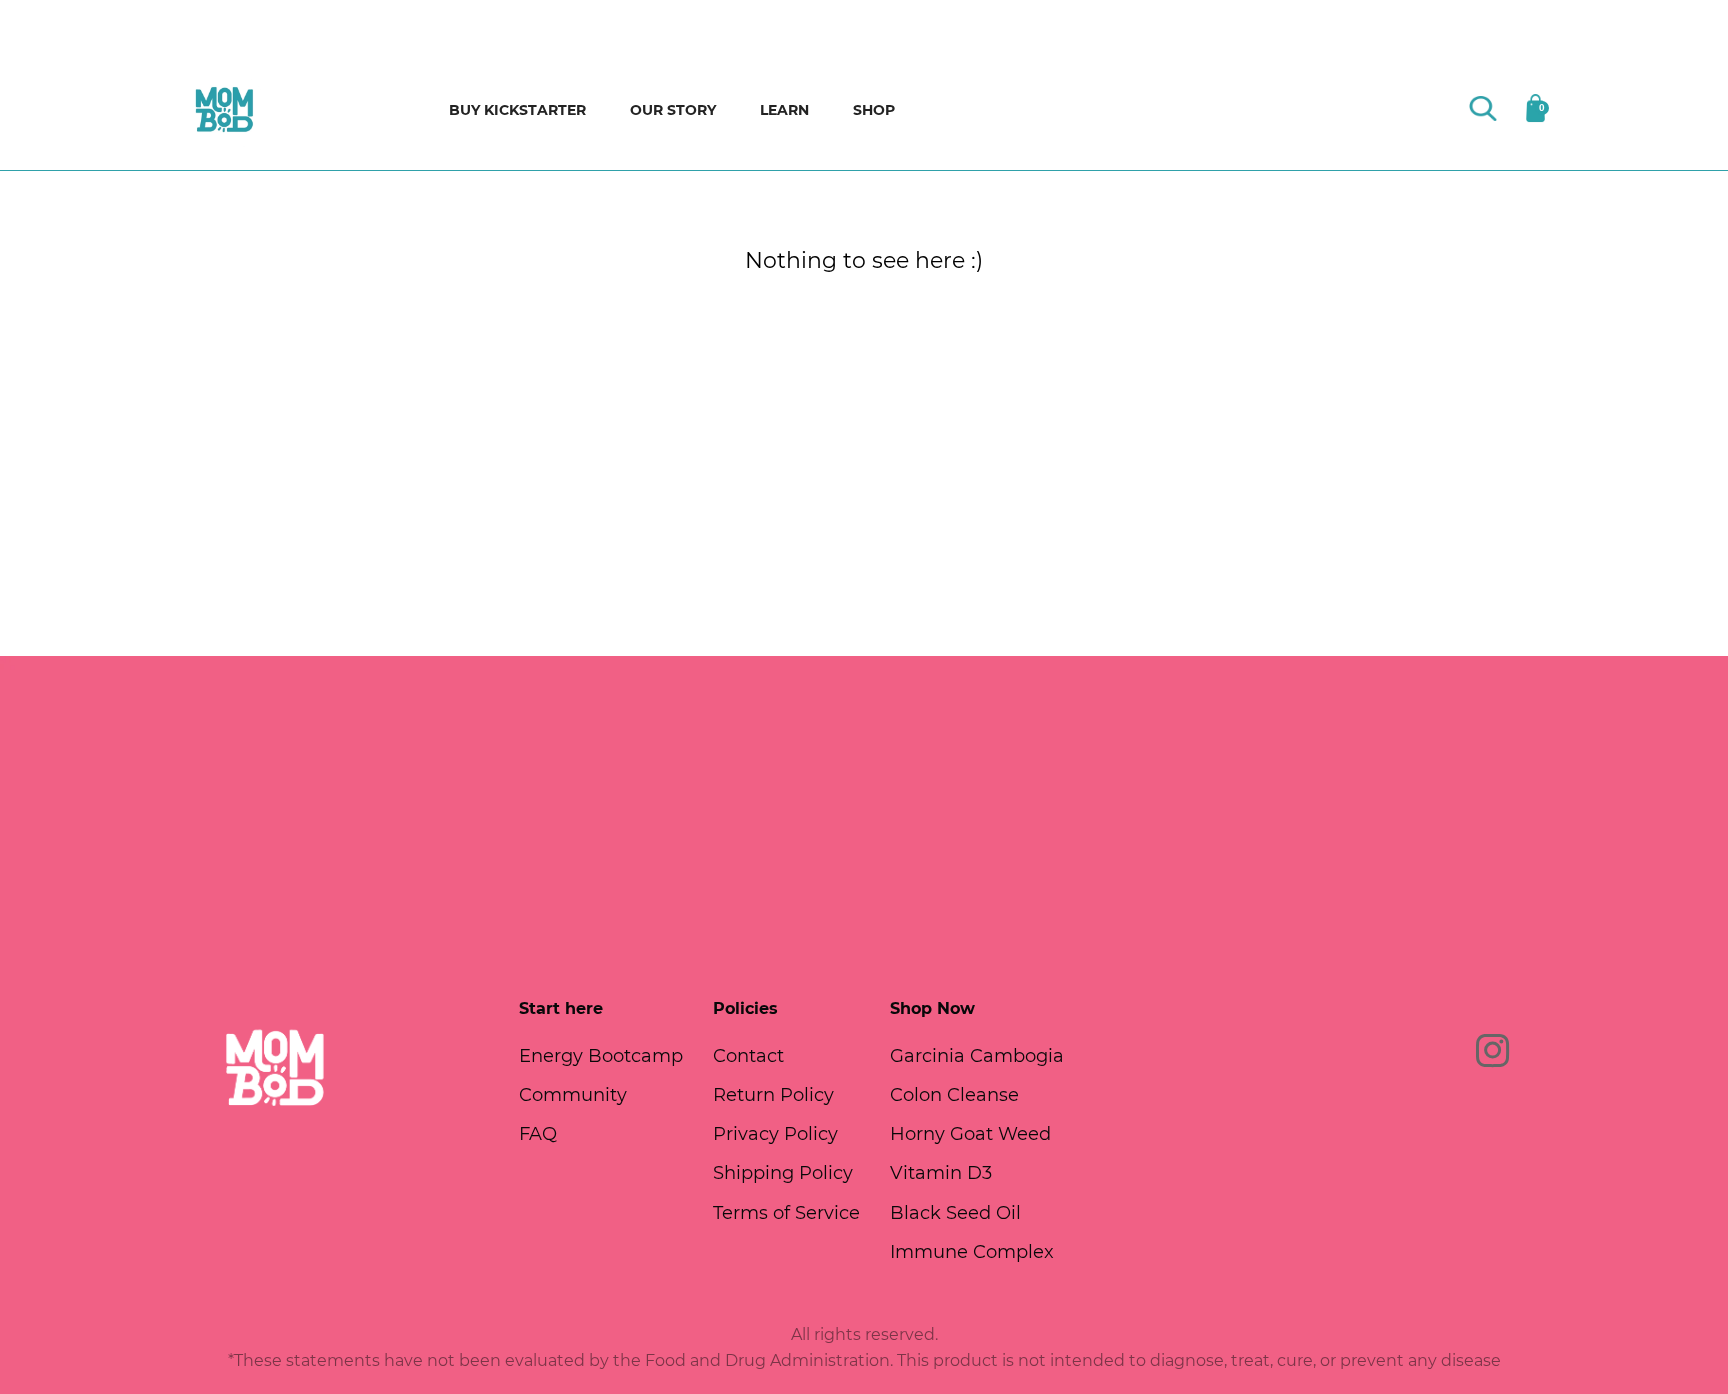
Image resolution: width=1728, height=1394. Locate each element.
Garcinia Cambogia (977, 1056)
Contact (748, 1056)
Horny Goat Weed (970, 1134)
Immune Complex (972, 1252)
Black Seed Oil (955, 1213)
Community (573, 1095)
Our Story (673, 110)
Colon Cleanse (954, 1095)
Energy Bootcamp (601, 1056)
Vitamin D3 (941, 1173)
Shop (874, 110)
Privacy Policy (775, 1134)
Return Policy (773, 1095)
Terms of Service (786, 1213)
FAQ (538, 1134)
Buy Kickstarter (517, 110)
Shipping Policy (783, 1173)
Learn (784, 110)
